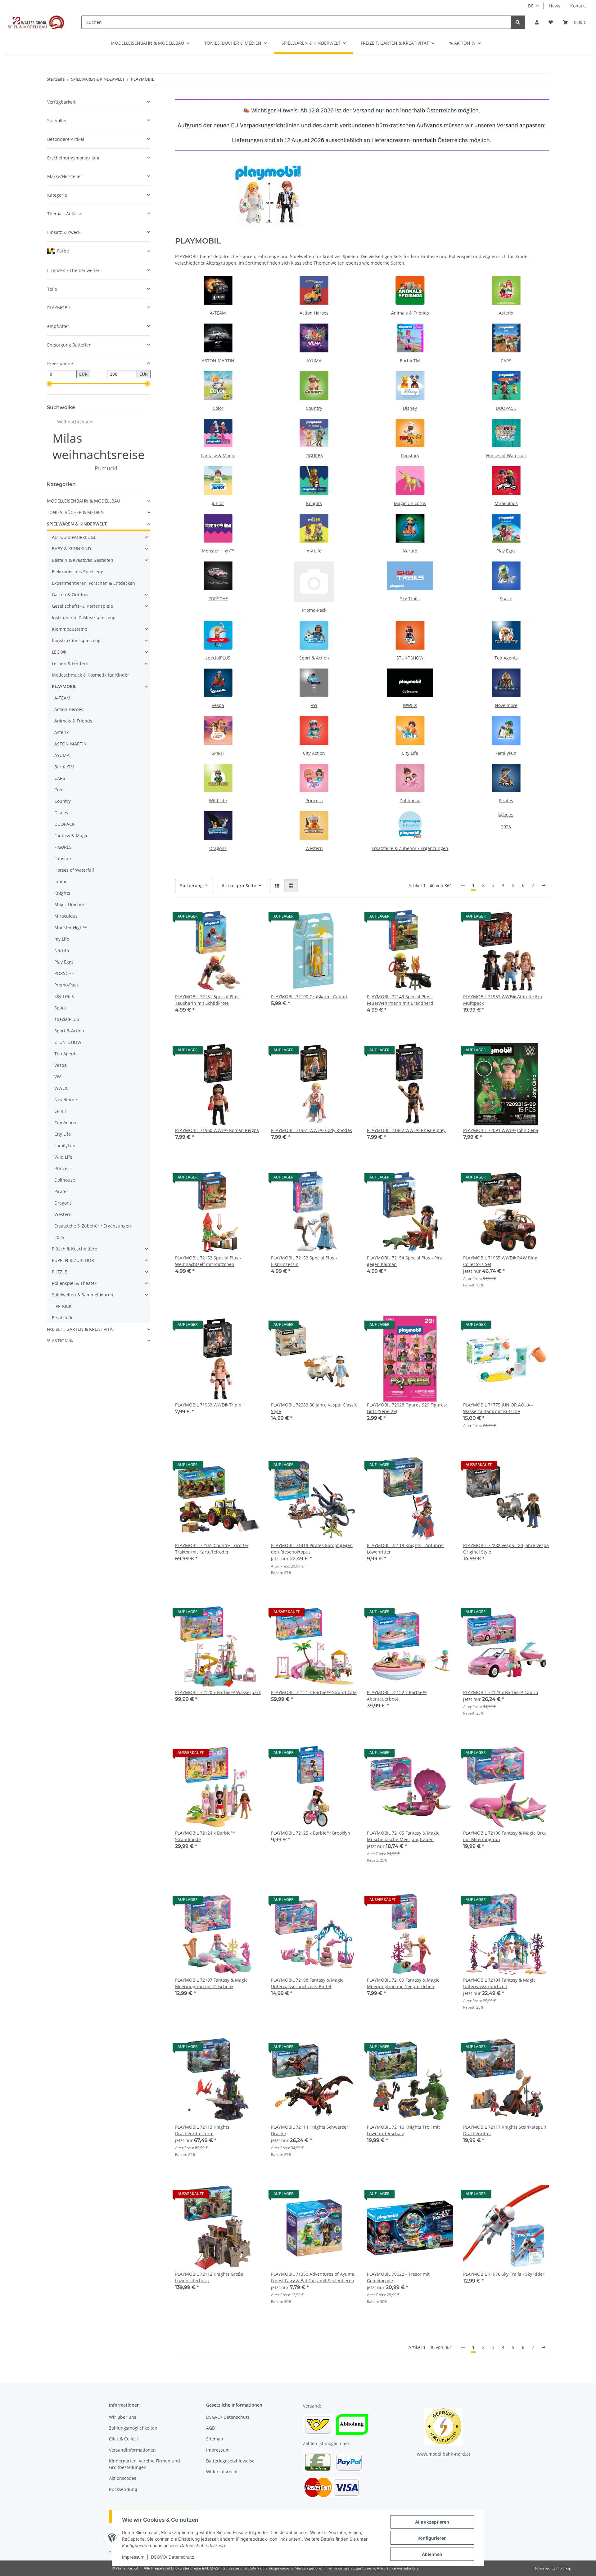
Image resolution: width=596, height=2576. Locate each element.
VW (314, 705)
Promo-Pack (314, 610)
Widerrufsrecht (222, 2472)
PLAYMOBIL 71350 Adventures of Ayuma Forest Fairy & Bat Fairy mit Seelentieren (313, 2277)
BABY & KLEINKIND (71, 549)
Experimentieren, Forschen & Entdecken (93, 583)
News (555, 6)
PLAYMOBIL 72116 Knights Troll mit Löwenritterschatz (403, 2130)
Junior (218, 503)
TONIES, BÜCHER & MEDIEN (75, 512)
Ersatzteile (63, 1318)
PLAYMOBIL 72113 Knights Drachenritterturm (202, 2130)
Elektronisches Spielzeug (78, 572)
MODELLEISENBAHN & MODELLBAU (84, 501)
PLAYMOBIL (64, 686)
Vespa (218, 705)
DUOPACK (506, 408)
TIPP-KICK (62, 1306)
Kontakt (578, 6)
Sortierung (191, 885)
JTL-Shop (564, 2568)
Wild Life (218, 801)
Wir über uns (123, 2417)
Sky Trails (410, 599)
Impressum (133, 2557)
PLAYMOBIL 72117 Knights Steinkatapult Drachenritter (505, 2130)
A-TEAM (218, 313)
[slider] (49, 384)
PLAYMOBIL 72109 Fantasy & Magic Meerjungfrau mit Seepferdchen (403, 1983)
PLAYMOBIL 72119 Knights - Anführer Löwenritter (406, 1549)
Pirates (506, 801)
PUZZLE (59, 1272)
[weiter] (544, 885)
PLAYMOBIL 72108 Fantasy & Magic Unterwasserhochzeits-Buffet (307, 1983)
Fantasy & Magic (218, 456)
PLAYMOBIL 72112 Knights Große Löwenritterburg (209, 2277)
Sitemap (215, 2439)
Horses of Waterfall (506, 456)
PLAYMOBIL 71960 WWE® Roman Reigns (217, 1130)
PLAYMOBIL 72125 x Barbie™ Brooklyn (311, 1833)
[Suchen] (518, 22)
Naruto (410, 551)
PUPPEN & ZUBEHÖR (73, 1260)
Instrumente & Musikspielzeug (84, 617)
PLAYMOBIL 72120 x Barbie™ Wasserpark (218, 1692)
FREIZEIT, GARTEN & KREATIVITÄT (81, 1329)
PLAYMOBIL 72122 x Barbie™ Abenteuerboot (397, 1696)
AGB (210, 2428)
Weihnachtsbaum (75, 422)
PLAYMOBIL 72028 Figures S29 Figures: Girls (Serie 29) (407, 1408)
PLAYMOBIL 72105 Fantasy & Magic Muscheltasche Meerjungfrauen (403, 1836)
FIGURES (314, 456)
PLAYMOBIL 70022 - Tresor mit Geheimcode (398, 2277)
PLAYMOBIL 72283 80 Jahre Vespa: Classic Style (314, 1408)
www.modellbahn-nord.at (444, 2454)
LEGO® (59, 652)
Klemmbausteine (70, 629)
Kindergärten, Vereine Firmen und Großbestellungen (144, 2464)
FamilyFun (506, 753)
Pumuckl (106, 468)
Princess (314, 801)
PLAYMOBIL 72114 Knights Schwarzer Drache (310, 2130)
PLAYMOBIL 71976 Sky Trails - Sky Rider (504, 2274)
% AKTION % (60, 1341)
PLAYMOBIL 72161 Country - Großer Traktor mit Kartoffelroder (212, 1549)
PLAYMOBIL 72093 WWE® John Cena (501, 1130)
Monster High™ (218, 551)
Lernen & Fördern (70, 663)
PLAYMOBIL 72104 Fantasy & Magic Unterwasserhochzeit (499, 1983)
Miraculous (506, 503)
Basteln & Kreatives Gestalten (83, 560)
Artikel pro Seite (239, 885)
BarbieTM (410, 361)
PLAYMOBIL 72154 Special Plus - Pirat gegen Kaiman (405, 1261)
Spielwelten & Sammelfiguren (83, 1295)
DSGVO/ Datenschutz (173, 2557)
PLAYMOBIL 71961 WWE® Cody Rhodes (312, 1130)
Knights (314, 503)
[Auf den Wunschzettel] (251, 918)
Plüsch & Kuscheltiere (74, 1249)
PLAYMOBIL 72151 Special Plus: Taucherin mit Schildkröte (207, 1000)
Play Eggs (506, 551)
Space (506, 599)
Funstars (410, 456)
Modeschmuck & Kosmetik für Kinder (90, 675)
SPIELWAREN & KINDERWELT (77, 524)
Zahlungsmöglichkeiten (133, 2428)
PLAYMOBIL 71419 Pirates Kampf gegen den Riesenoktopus (312, 1549)
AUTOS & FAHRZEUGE (74, 537)
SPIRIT (218, 753)
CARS (506, 361)
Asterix (506, 313)
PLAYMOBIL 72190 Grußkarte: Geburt (309, 997)
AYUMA (314, 361)
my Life (314, 551)
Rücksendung (123, 2489)
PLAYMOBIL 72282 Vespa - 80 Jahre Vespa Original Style (506, 1549)
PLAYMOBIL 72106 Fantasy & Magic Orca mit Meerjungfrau (505, 1836)
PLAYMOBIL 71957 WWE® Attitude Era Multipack (503, 1000)
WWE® (410, 705)
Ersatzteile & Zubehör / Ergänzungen (410, 848)
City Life (410, 753)
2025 (506, 827)
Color (218, 408)
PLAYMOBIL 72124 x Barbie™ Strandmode (205, 1836)
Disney (410, 408)
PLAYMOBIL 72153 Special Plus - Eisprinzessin (304, 1261)
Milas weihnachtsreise (99, 446)
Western (314, 848)
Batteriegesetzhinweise (230, 2461)
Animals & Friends (410, 313)
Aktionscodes (123, 2478)
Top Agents (506, 658)
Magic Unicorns (410, 503)
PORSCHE (218, 599)
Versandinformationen (132, 2450)
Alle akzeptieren (432, 2522)
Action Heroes (314, 313)
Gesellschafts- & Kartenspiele (82, 606)
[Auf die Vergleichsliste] (234, 918)
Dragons (218, 848)
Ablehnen (432, 2554)
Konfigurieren (432, 2538)
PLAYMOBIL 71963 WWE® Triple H (210, 1405)
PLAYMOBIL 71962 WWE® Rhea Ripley (406, 1130)
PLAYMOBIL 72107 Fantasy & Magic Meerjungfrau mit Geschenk (211, 1983)
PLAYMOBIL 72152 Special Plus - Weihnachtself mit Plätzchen (208, 1261)
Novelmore (506, 705)
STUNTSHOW (410, 658)
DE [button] (531, 6)
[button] (537, 22)
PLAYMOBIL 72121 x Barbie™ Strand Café (314, 1692)
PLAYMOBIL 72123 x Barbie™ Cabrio (501, 1692)
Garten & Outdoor (70, 595)
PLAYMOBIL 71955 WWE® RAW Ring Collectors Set (500, 1261)
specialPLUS (218, 658)
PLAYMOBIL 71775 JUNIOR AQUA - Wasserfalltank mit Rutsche (498, 1408)
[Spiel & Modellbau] (36, 22)
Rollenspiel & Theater (74, 1283)
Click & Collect (124, 2439)
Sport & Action (314, 658)
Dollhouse (410, 801)
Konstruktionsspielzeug (76, 640)
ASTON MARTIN (218, 361)
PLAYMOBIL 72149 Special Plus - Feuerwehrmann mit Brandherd (400, 1000)
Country (314, 408)
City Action (314, 753)
